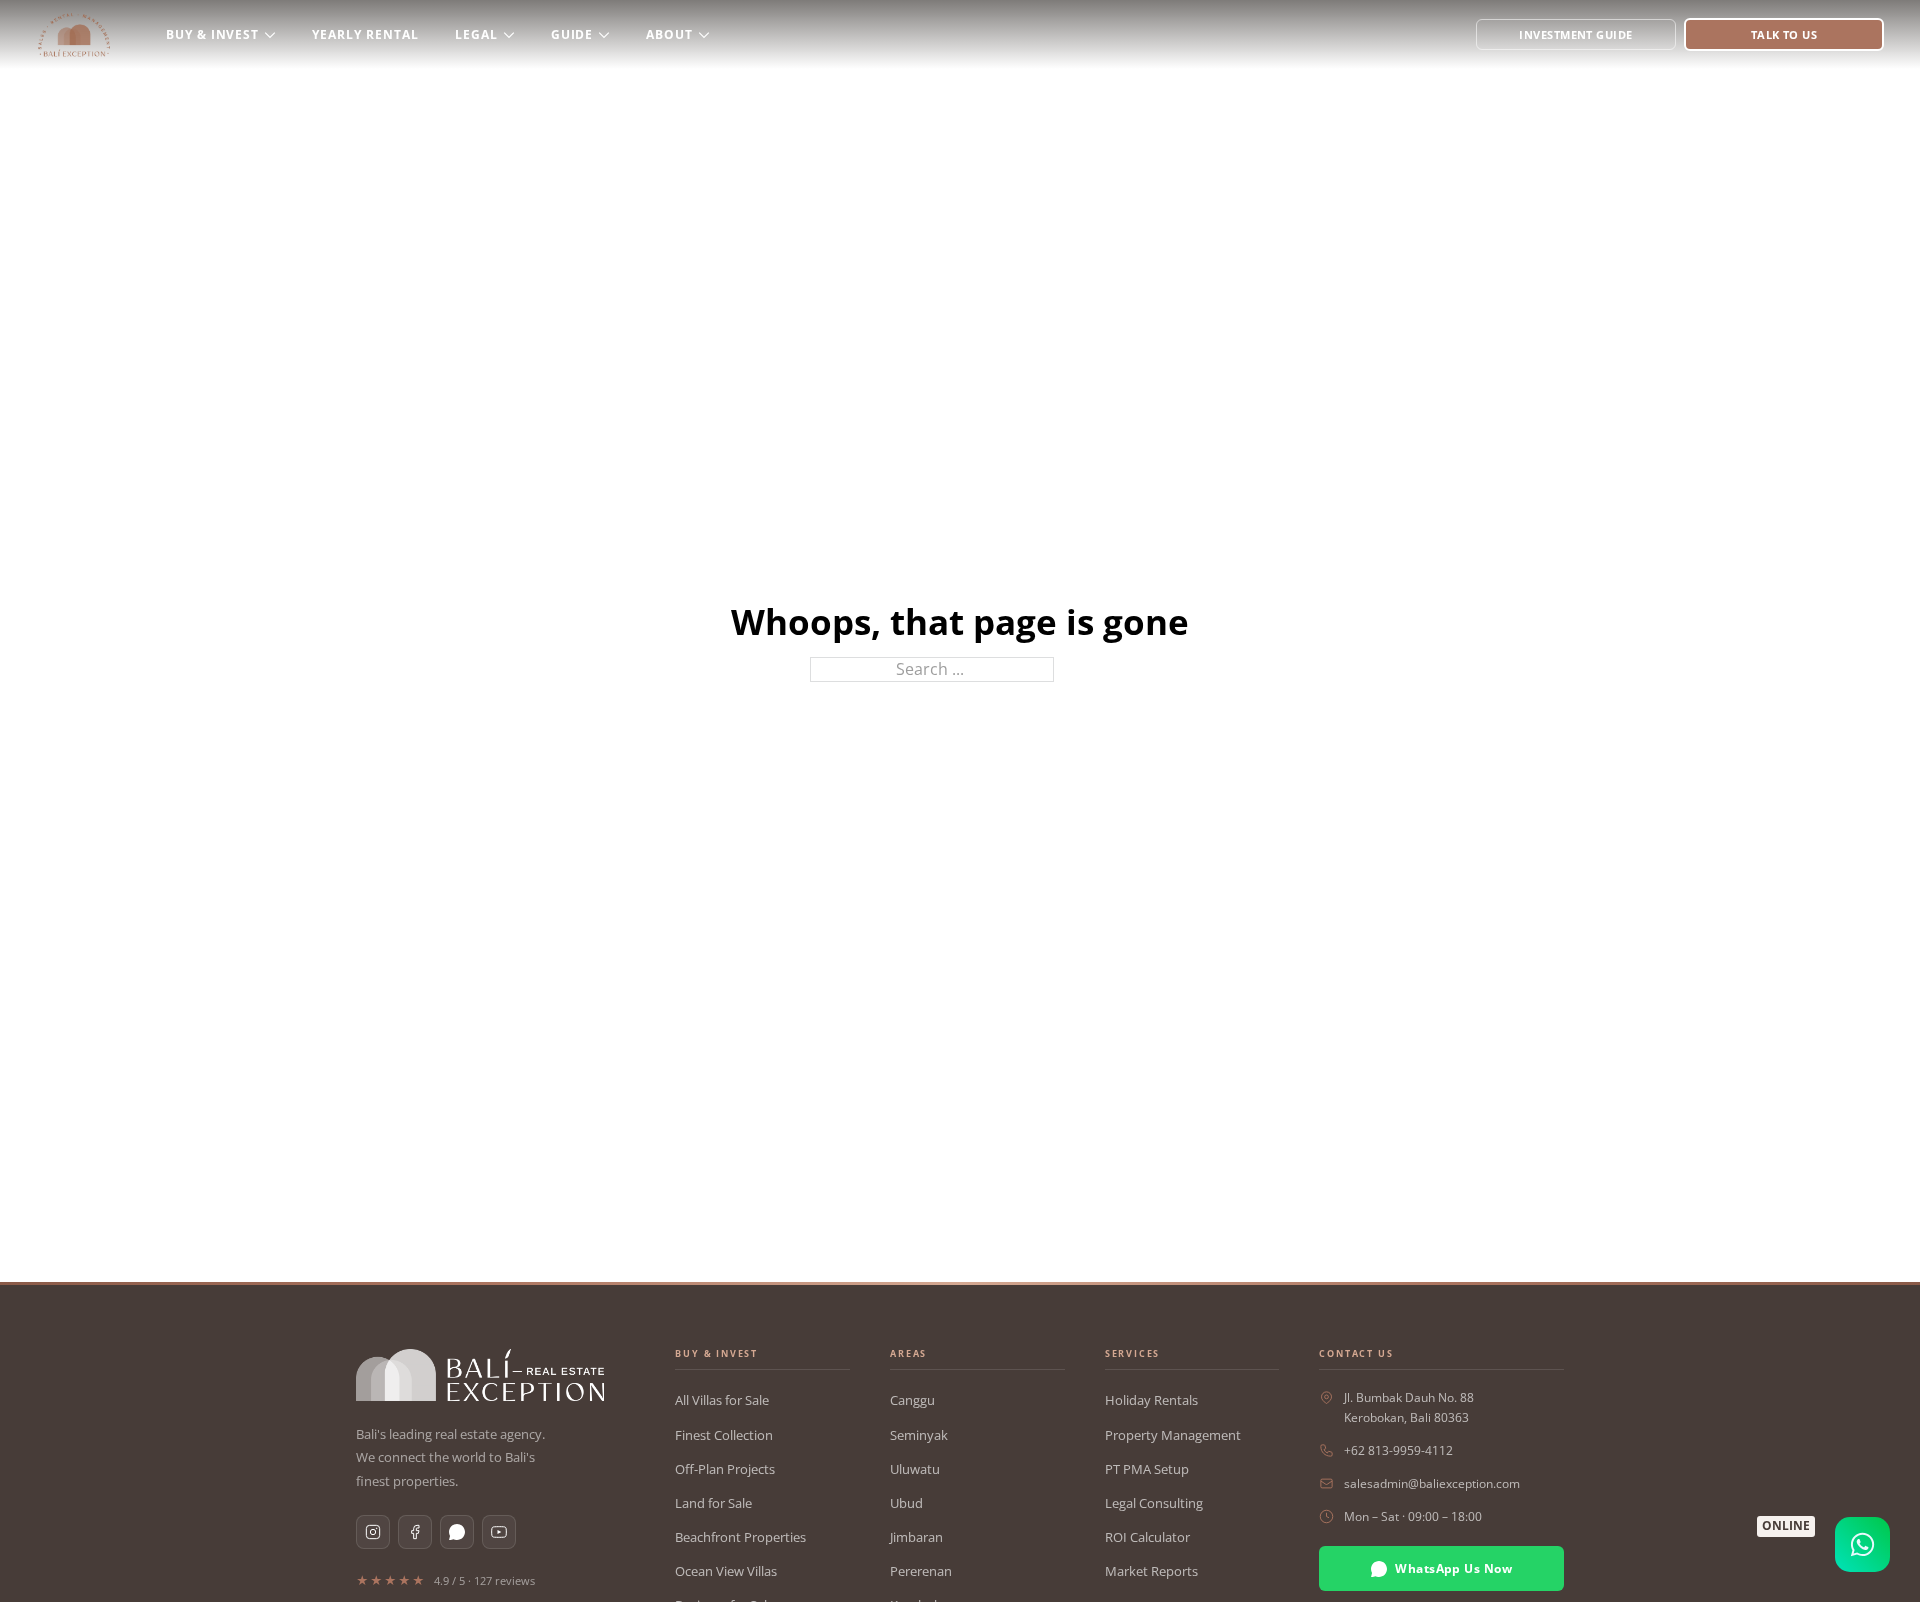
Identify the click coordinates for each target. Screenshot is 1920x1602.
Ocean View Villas (726, 1571)
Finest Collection (724, 1435)
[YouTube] (499, 1532)
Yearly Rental (365, 34)
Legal (476, 34)
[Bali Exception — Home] (480, 1375)
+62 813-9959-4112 (1398, 1450)
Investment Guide (1575, 34)
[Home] (74, 35)
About (669, 34)
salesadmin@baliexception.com (1432, 1483)
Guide (572, 34)
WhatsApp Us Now (1453, 1568)
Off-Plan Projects (725, 1469)
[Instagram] (373, 1532)
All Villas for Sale (722, 1400)
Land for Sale (713, 1503)
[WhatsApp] (457, 1532)
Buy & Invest (213, 34)
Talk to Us (1784, 34)
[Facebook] (415, 1532)
